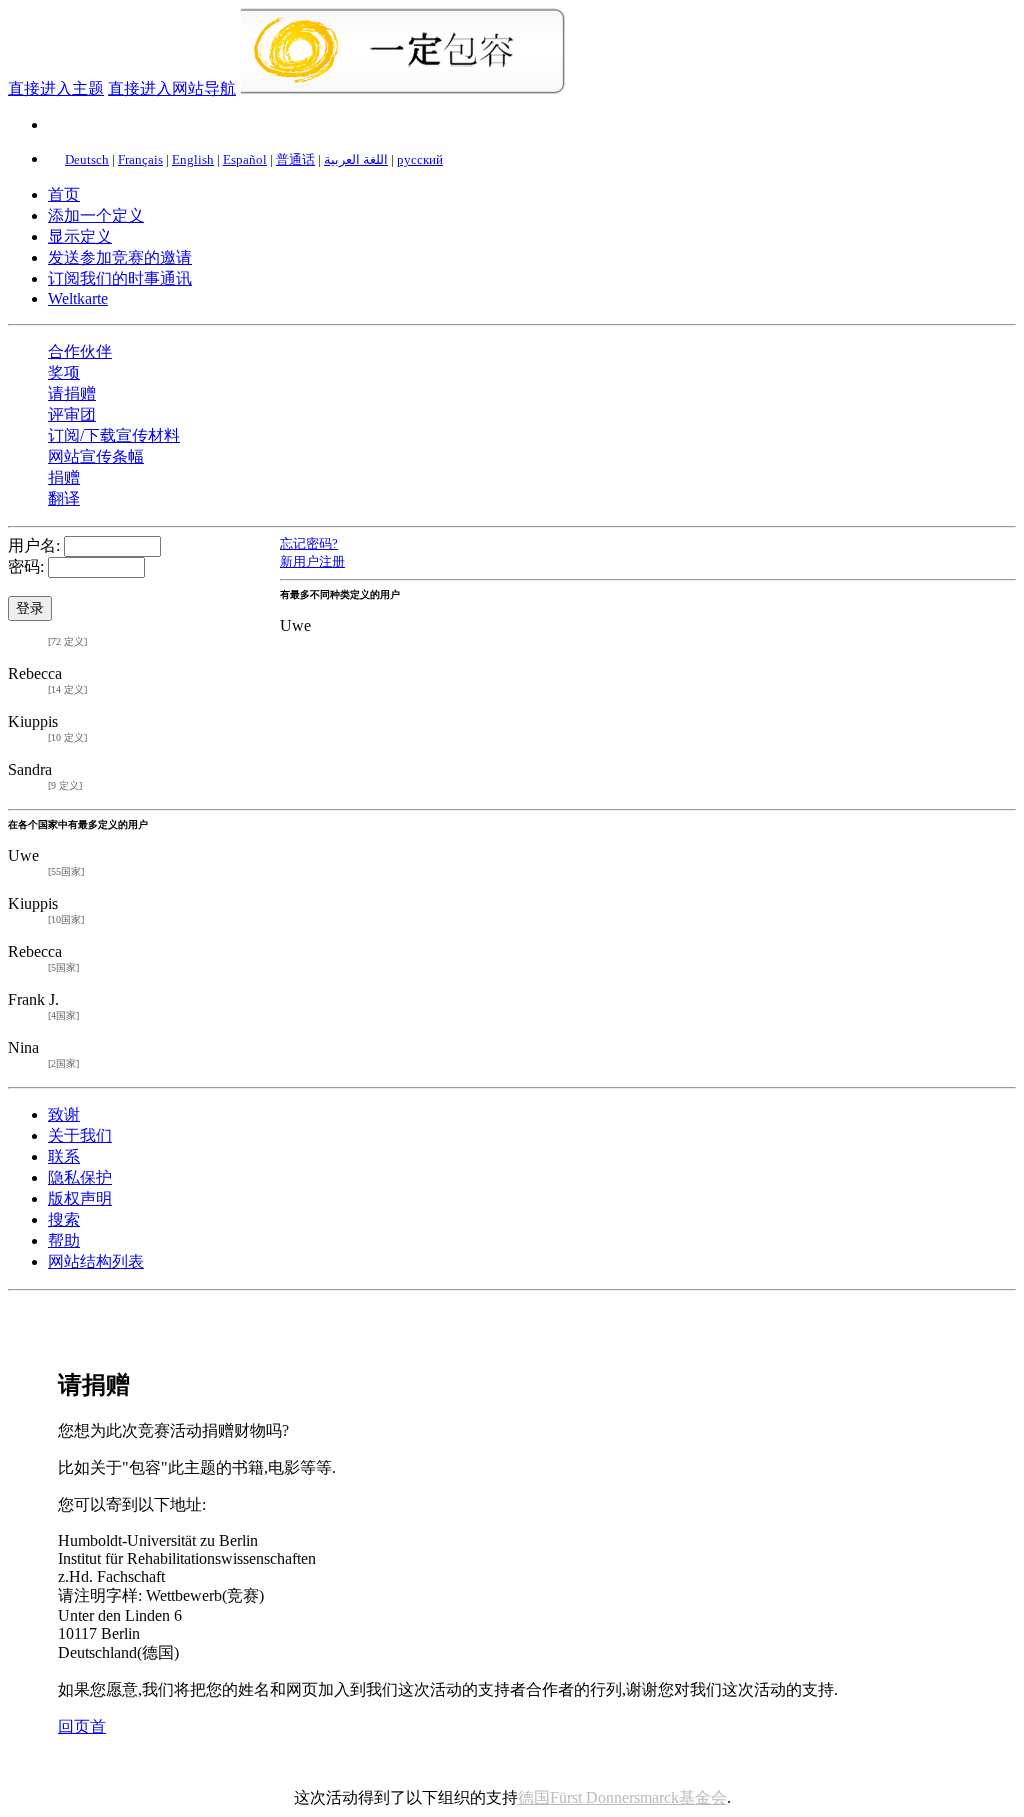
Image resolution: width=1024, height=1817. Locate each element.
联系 (64, 1156)
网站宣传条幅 (96, 456)
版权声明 (80, 1198)
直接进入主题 (56, 88)
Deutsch (87, 159)
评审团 (72, 414)
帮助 (64, 1240)
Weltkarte (78, 298)
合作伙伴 (80, 351)
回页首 (82, 1726)
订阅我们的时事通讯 (120, 278)
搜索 (64, 1219)
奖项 (64, 372)
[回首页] (402, 88)
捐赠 (64, 477)
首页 (64, 194)
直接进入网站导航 (172, 88)
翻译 (64, 498)
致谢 (64, 1114)
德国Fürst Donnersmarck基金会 (622, 1797)
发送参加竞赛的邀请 (120, 257)
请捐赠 (72, 393)
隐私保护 (80, 1177)
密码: (26, 566)
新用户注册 (312, 561)
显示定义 (80, 236)
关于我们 (80, 1135)
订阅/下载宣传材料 (114, 435)
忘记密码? (309, 544)
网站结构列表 (96, 1261)
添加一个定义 (96, 215)
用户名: (34, 545)
